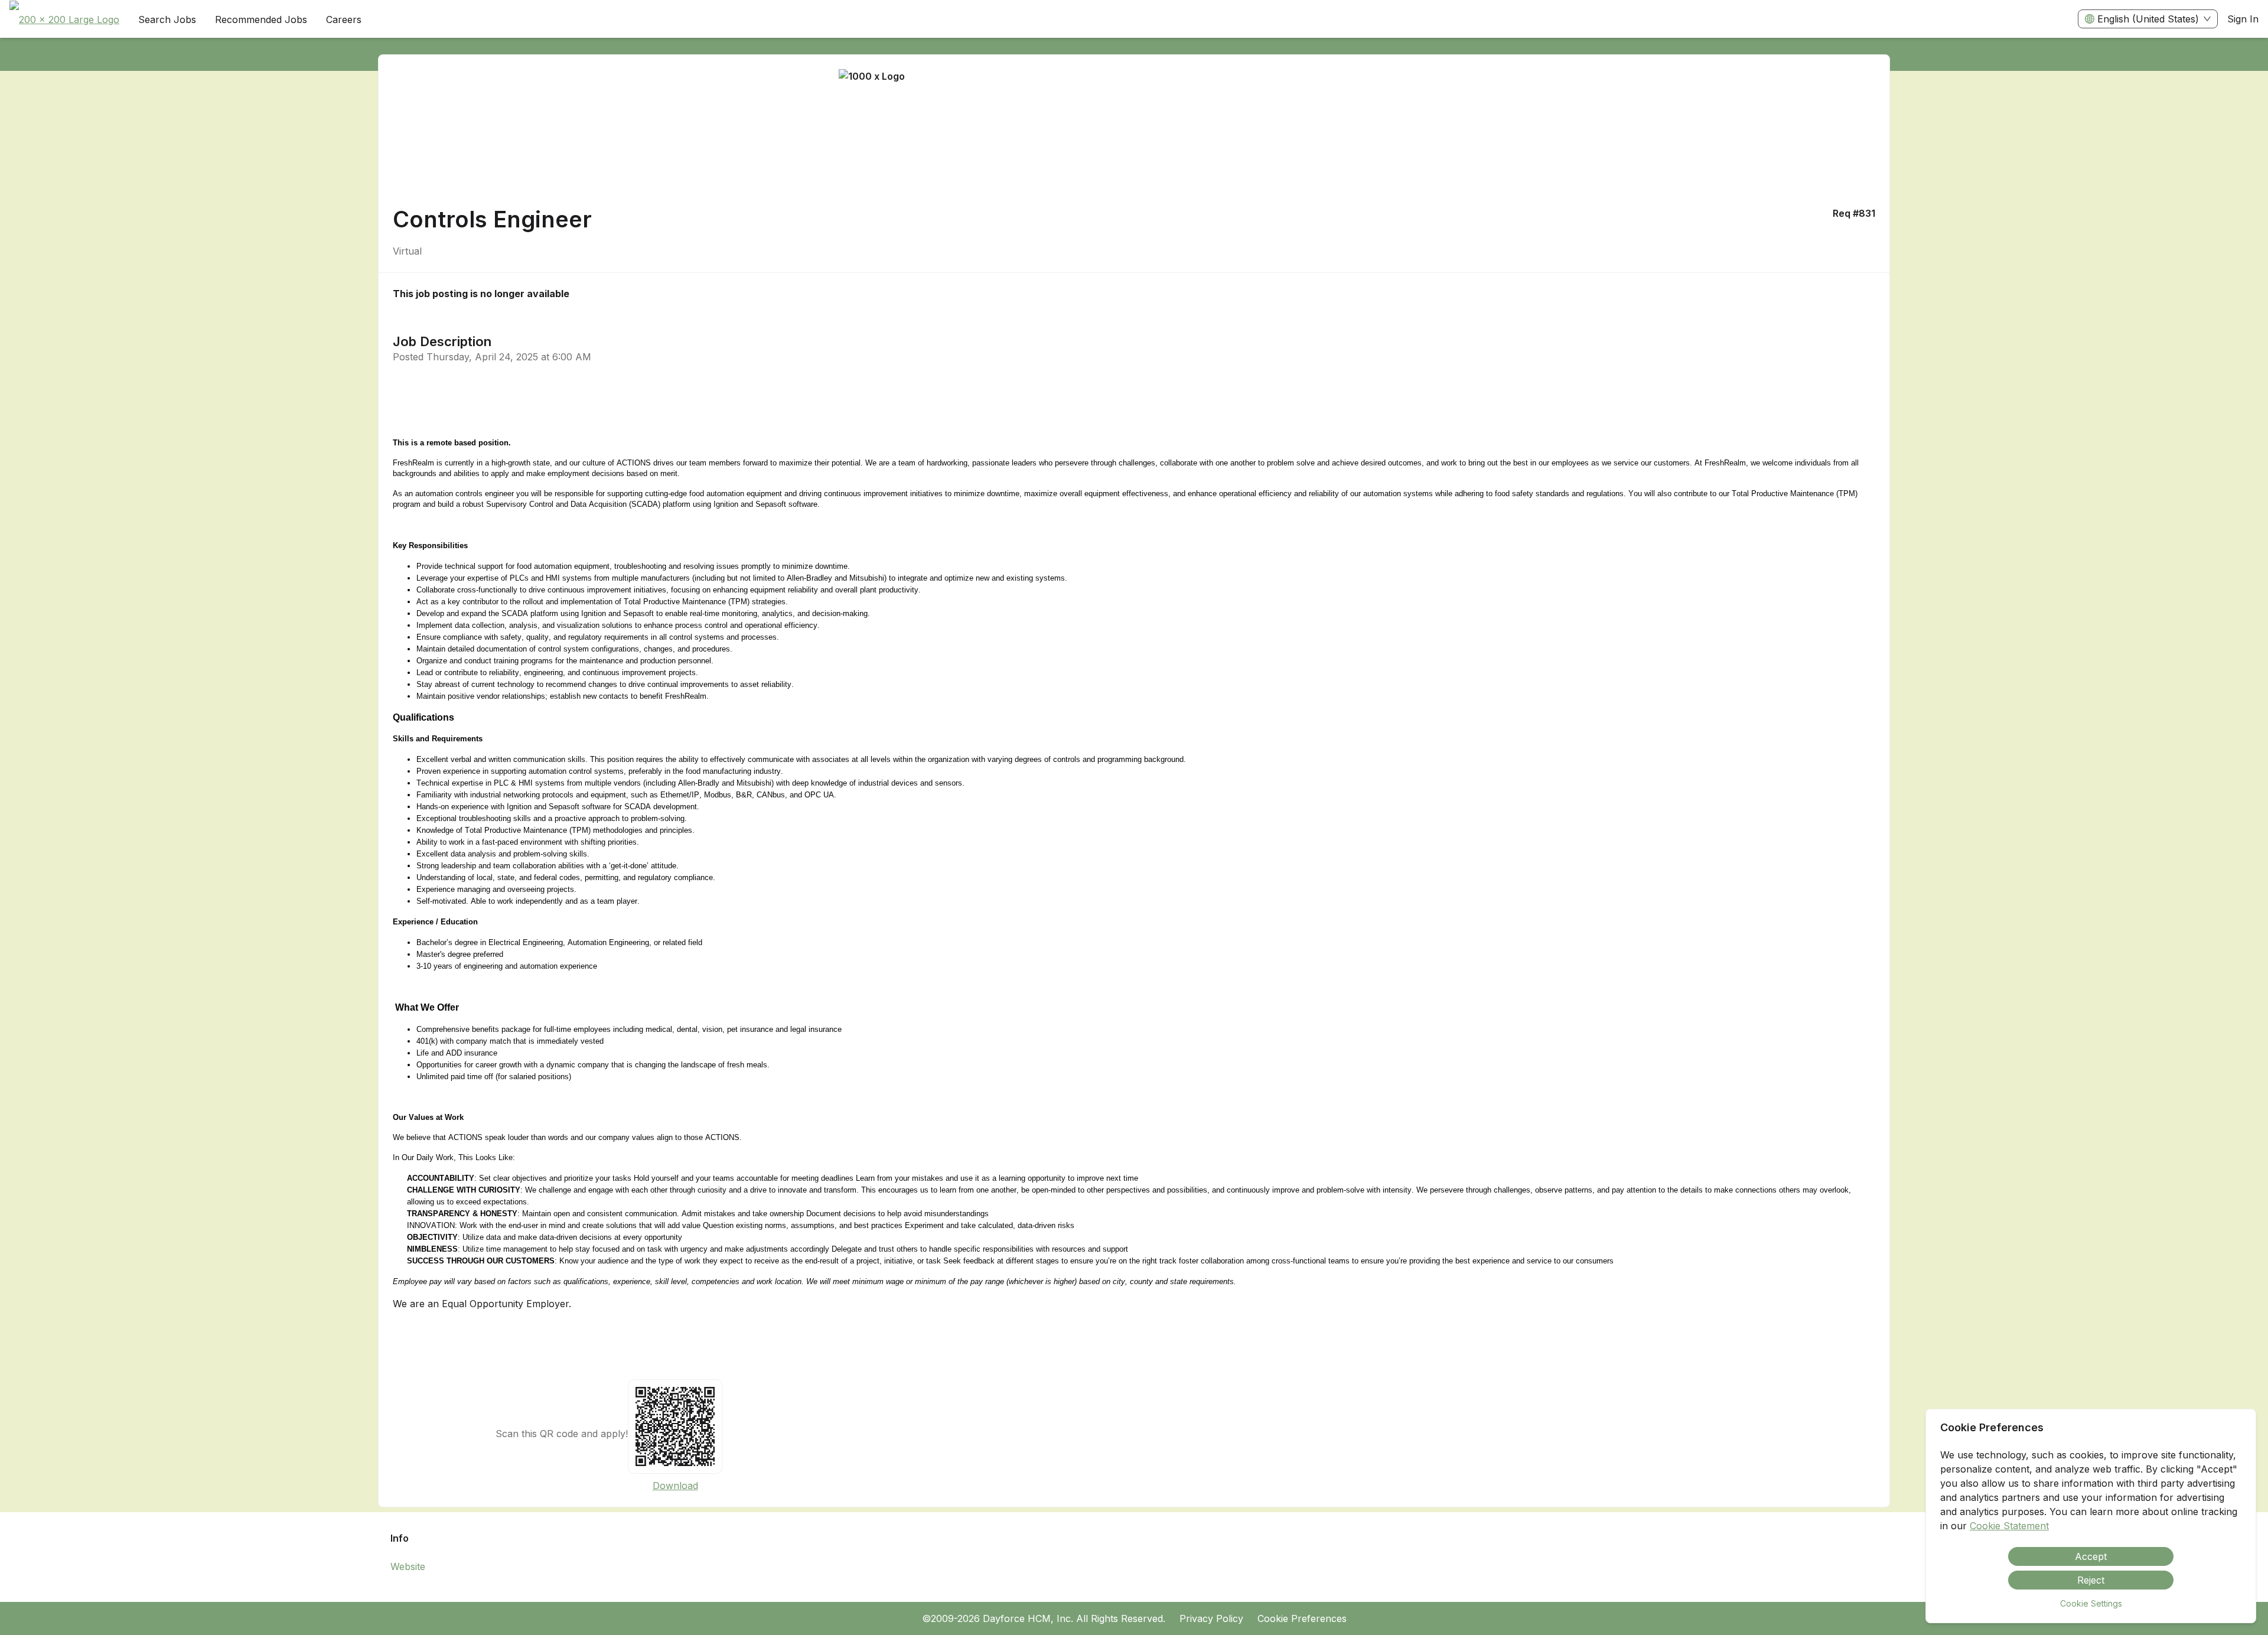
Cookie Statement (2009, 1526)
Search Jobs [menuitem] (167, 19)
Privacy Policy (1211, 1618)
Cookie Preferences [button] (1302, 1618)
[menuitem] (64, 19)
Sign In (2243, 19)
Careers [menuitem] (344, 19)
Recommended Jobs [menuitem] (261, 19)
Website (408, 1566)
